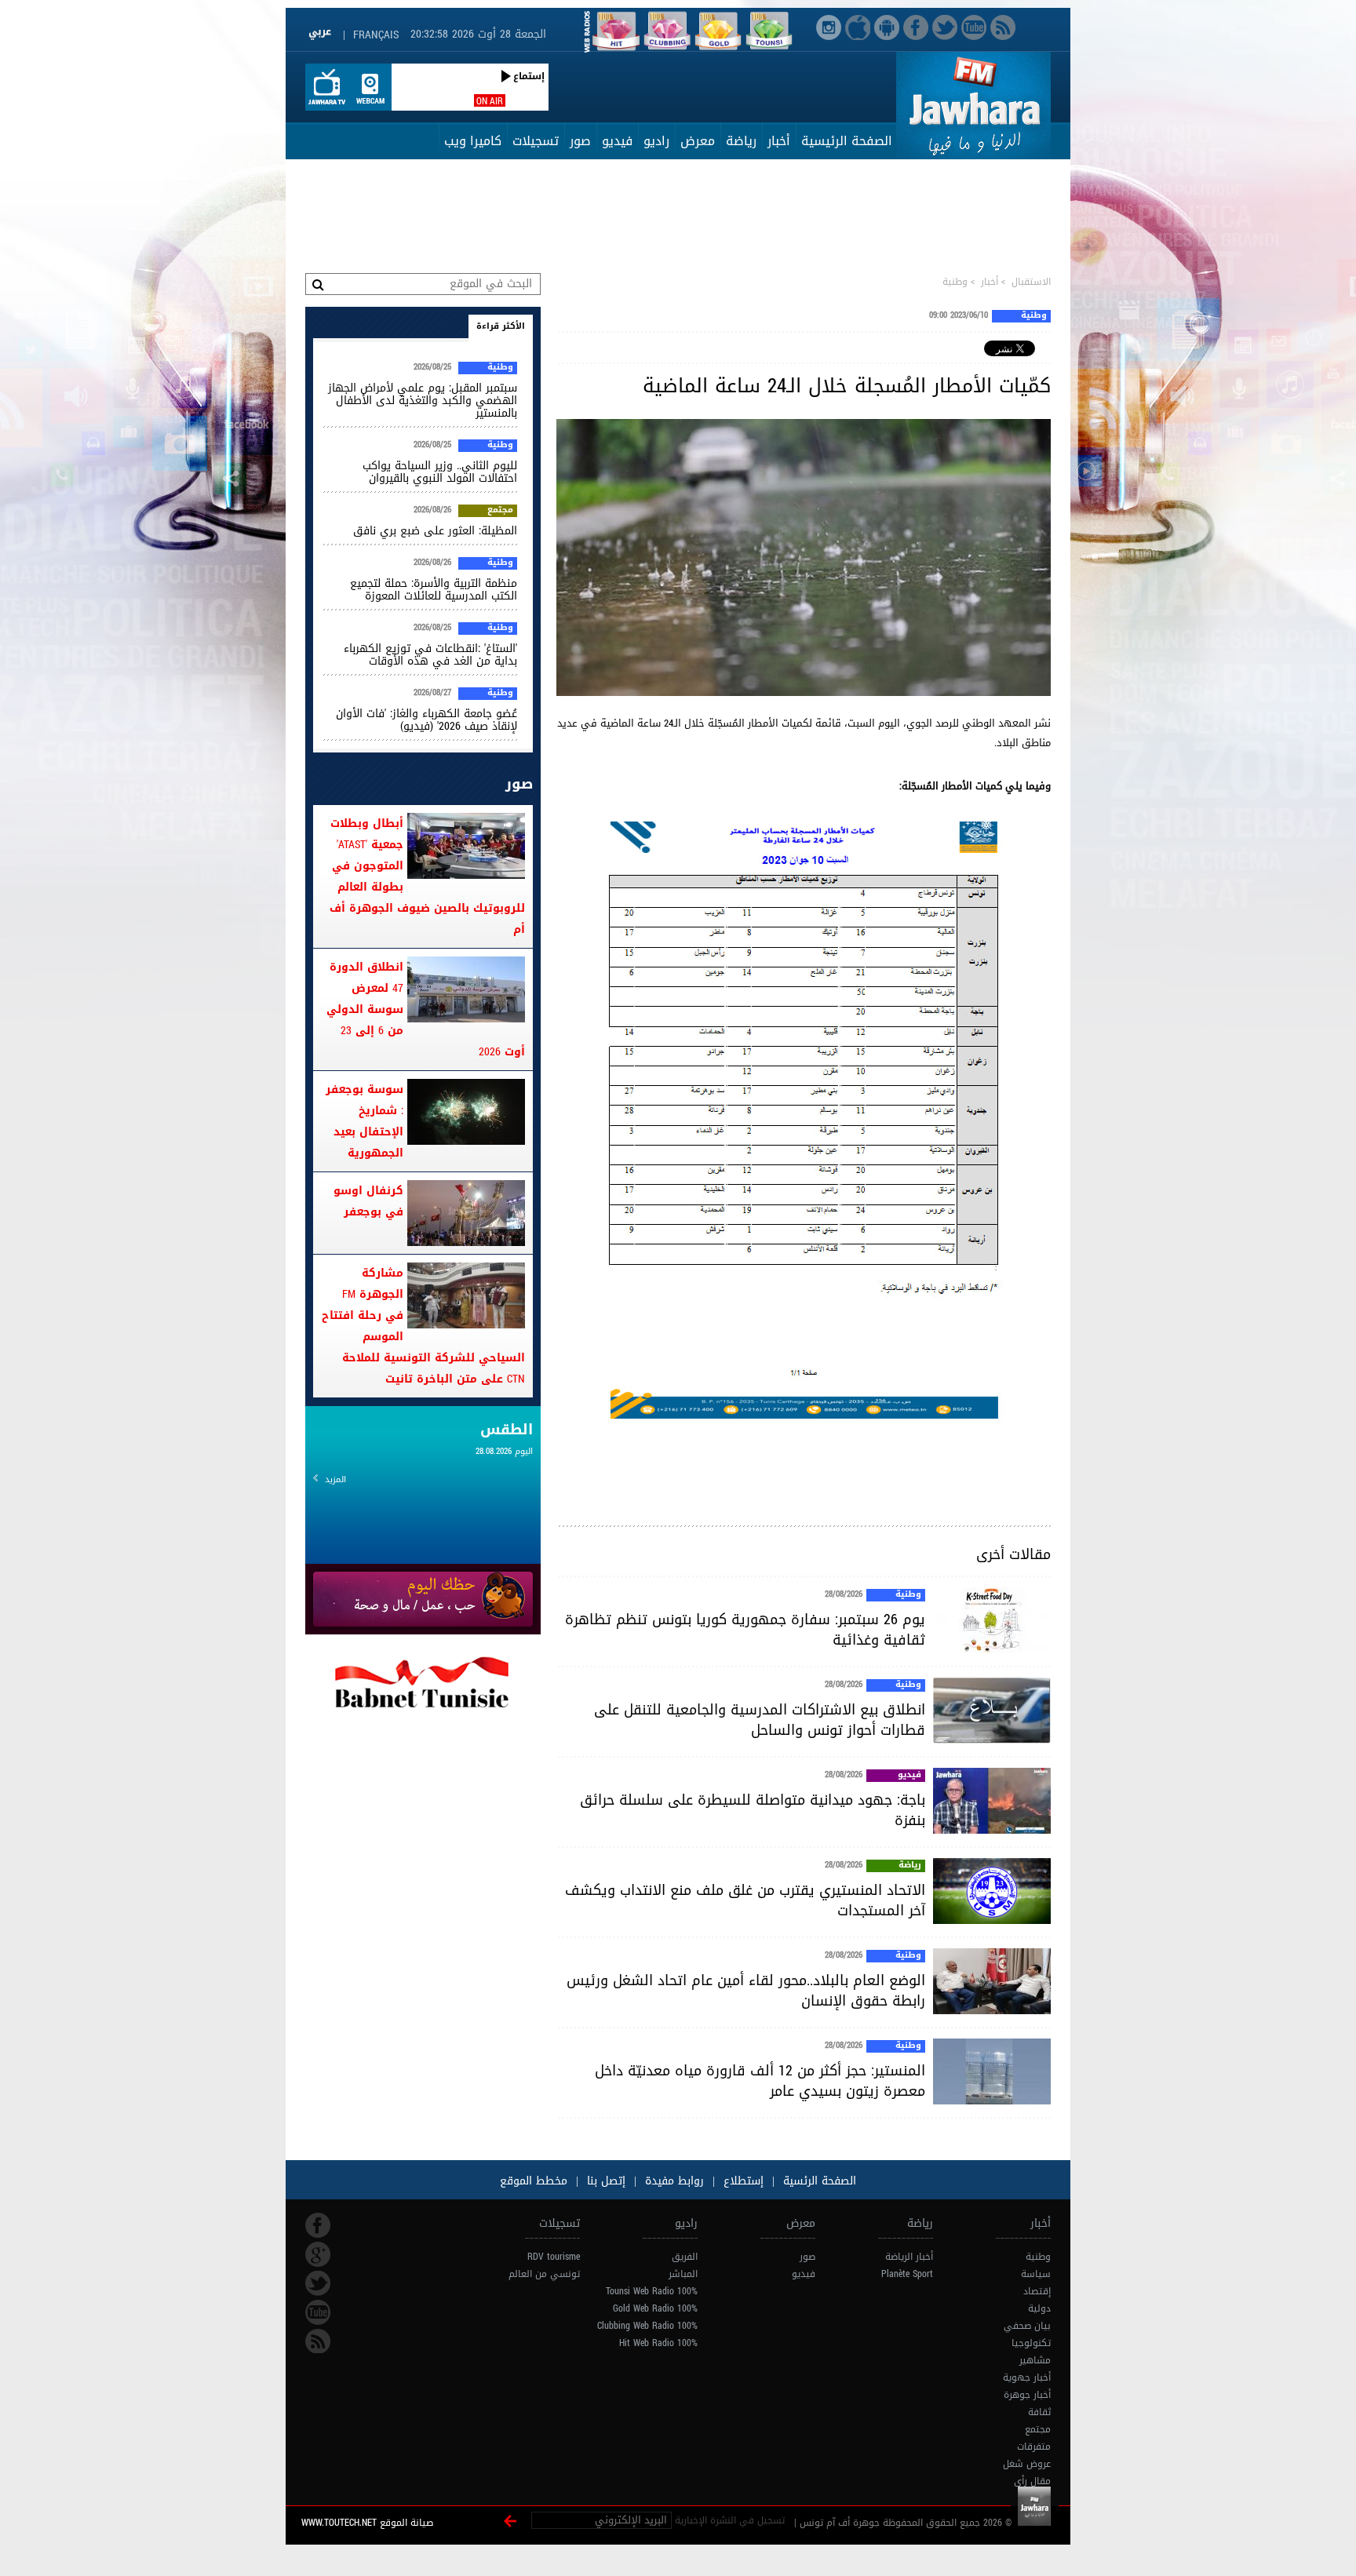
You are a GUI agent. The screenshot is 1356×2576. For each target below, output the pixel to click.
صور (580, 141)
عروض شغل (1027, 2464)
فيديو (617, 141)
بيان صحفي (1027, 2326)
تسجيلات (536, 141)
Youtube (318, 2312)
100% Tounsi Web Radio (652, 2291)
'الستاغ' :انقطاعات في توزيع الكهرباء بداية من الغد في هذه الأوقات (430, 655)
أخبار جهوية (1027, 2377)
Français (376, 35)
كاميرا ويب (473, 141)
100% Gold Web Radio (655, 2308)
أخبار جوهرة (1027, 2395)
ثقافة (1039, 2412)
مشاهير (1035, 2360)
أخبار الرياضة (909, 2257)
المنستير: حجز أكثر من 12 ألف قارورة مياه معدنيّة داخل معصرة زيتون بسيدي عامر (760, 2081)
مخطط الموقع (534, 2181)
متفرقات (1034, 2447)
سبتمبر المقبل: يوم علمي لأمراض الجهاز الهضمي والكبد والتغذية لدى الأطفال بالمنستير (423, 401)
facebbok (318, 2225)
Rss (318, 2341)
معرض (698, 141)
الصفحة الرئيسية (847, 141)
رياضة (741, 141)
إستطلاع (742, 2181)
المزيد (335, 1479)
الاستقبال (1031, 282)
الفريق (685, 2257)
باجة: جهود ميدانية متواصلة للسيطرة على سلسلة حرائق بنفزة (753, 1810)
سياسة (1036, 2274)
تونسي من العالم (544, 2274)
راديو (656, 141)
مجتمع (500, 511)
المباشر (683, 2274)
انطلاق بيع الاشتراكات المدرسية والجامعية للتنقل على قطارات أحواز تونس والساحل (760, 1720)
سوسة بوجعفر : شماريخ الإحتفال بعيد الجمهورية (365, 1121)
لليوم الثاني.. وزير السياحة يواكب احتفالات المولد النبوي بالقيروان (440, 472)
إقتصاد (1037, 2291)
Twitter (318, 2283)
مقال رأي (1032, 2481)
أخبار (779, 141)
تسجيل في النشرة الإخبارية (730, 2520)
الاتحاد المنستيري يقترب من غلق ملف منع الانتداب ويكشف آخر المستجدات (745, 1900)
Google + (318, 2254)
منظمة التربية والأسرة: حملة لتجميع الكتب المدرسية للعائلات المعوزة (434, 590)
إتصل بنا (604, 2181)
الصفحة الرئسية (818, 2181)
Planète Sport (907, 2274)
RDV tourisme (554, 2257)
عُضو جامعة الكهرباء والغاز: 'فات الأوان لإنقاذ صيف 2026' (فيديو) (426, 720)
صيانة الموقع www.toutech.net (367, 2523)
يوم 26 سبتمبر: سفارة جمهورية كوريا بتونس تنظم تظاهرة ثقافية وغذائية (745, 1630)
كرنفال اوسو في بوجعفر (368, 1201)
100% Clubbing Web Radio (647, 2326)
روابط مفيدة (674, 2181)
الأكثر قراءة (501, 326)
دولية (1039, 2308)
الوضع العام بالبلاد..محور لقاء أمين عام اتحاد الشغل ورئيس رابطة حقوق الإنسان (746, 1991)
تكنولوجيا (1031, 2343)
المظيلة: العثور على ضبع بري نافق (435, 531)
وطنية (955, 282)
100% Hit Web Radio (658, 2343)
